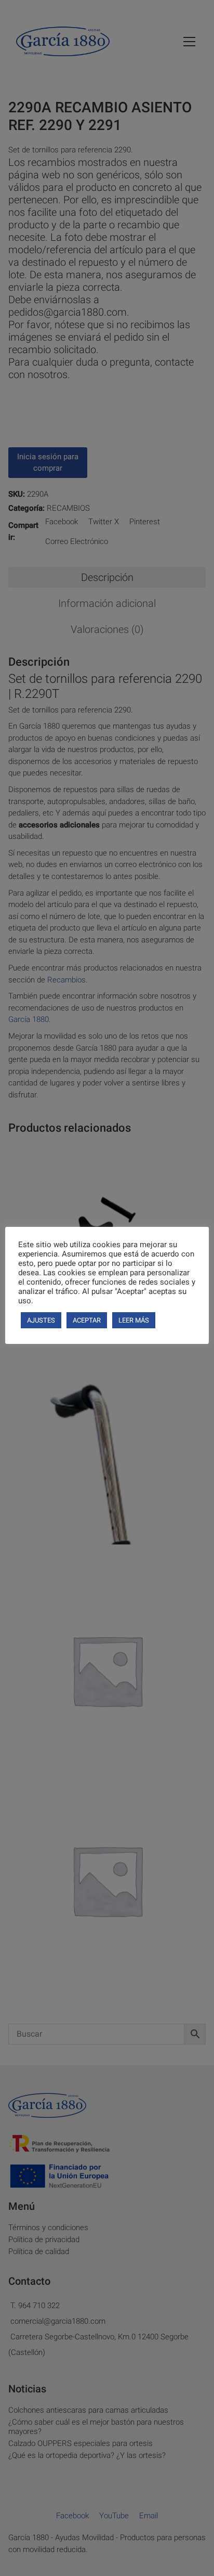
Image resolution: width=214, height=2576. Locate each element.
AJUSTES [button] (41, 1320)
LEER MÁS (134, 1320)
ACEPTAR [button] (87, 1320)
